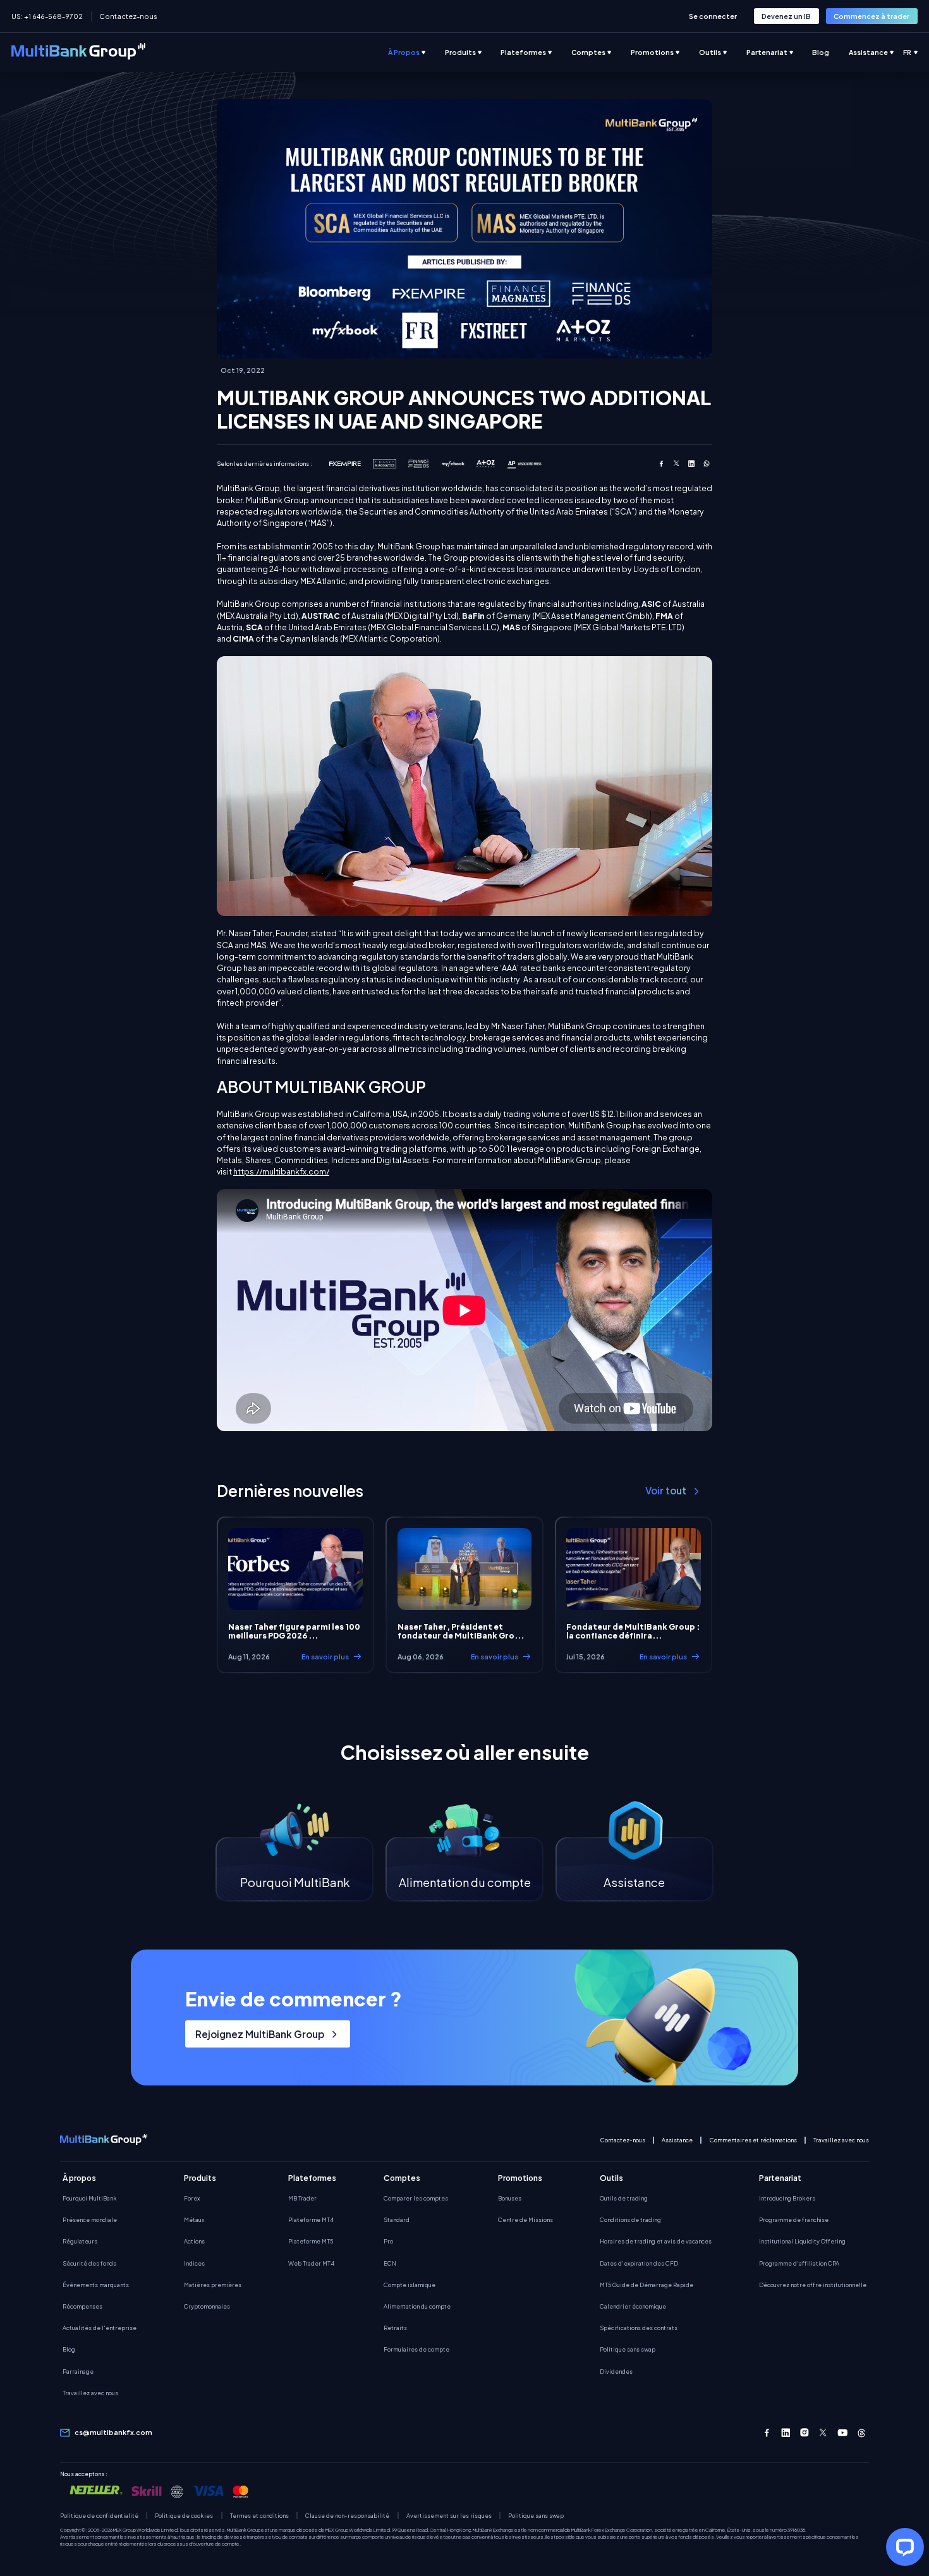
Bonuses (510, 2198)
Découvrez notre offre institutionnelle (813, 2285)
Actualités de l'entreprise (100, 2328)
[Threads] (862, 2433)
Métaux (194, 2219)
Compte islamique (410, 2285)
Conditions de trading (630, 2219)
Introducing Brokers (787, 2198)
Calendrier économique (633, 2306)
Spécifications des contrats (639, 2328)
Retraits (395, 2328)
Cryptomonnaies (207, 2306)
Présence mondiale (90, 2219)
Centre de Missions (525, 2219)
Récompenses (82, 2306)
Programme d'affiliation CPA (799, 2263)
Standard (397, 2219)
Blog (69, 2349)
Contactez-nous (128, 16)
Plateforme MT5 (311, 2241)
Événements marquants (96, 2285)
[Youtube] (843, 2433)
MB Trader (302, 2198)
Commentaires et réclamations (753, 2140)
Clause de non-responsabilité (347, 2516)
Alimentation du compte (417, 2306)
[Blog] (830, 52)
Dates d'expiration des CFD (639, 2263)
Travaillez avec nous (841, 2140)
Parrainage (78, 2371)
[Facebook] (767, 2433)
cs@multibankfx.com (113, 2432)
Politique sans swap (628, 2349)
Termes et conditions (259, 2516)
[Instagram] (805, 2433)
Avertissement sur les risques (449, 2516)
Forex (192, 2198)
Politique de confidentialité (99, 2516)
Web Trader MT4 (311, 2263)
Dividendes (616, 2371)
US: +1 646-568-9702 (47, 16)
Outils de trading (624, 2198)
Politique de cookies (184, 2516)
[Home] (78, 53)
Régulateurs (80, 2241)
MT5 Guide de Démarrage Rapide (647, 2285)
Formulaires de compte (416, 2349)
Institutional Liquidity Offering (802, 2241)
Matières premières (213, 2285)
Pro (388, 2241)
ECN (390, 2263)
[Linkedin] (786, 2433)
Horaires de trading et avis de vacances (656, 2241)
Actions (194, 2241)
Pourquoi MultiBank (90, 2198)
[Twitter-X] (824, 2433)
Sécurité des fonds (89, 2263)
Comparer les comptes (416, 2198)
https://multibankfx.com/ (281, 1171)
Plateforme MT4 (311, 2219)
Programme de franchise (794, 2219)
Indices (194, 2263)
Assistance (677, 2140)
